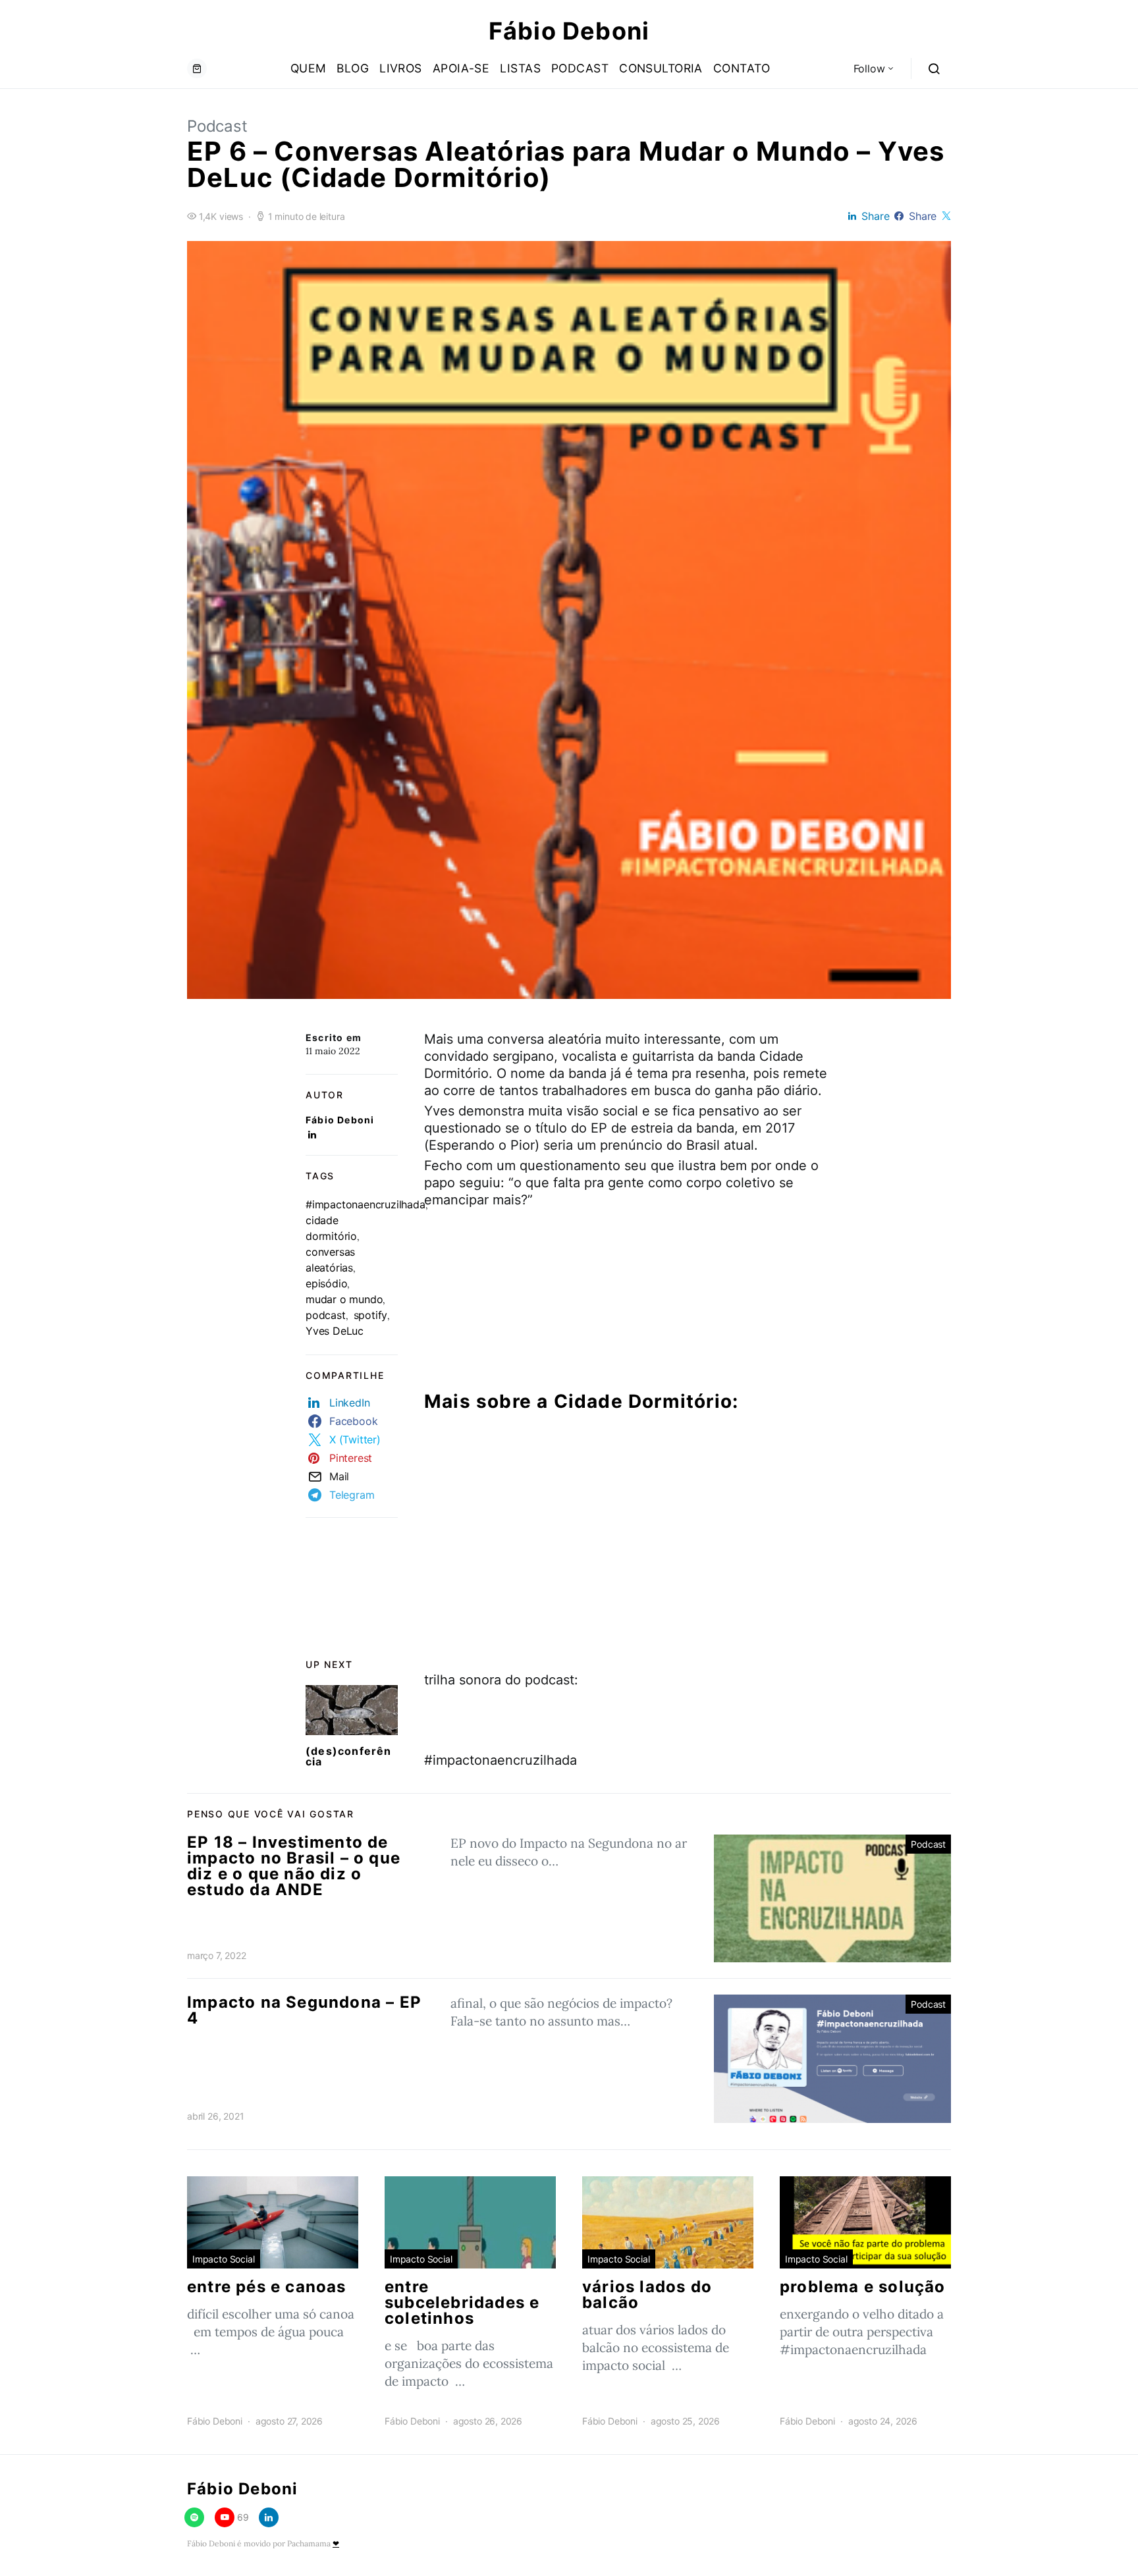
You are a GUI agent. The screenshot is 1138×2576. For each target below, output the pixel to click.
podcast (326, 1315)
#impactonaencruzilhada (366, 1204)
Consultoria (661, 68)
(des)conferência (349, 1756)
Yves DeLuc (335, 1331)
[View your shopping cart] (197, 68)
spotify (371, 1315)
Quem (309, 68)
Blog (353, 68)
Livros (401, 68)
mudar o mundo (344, 1299)
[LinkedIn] (269, 2517)
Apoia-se (461, 68)
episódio (326, 1283)
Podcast (580, 68)
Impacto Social (224, 2259)
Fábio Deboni (569, 31)
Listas (520, 68)
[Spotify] (194, 2517)
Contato (742, 68)
